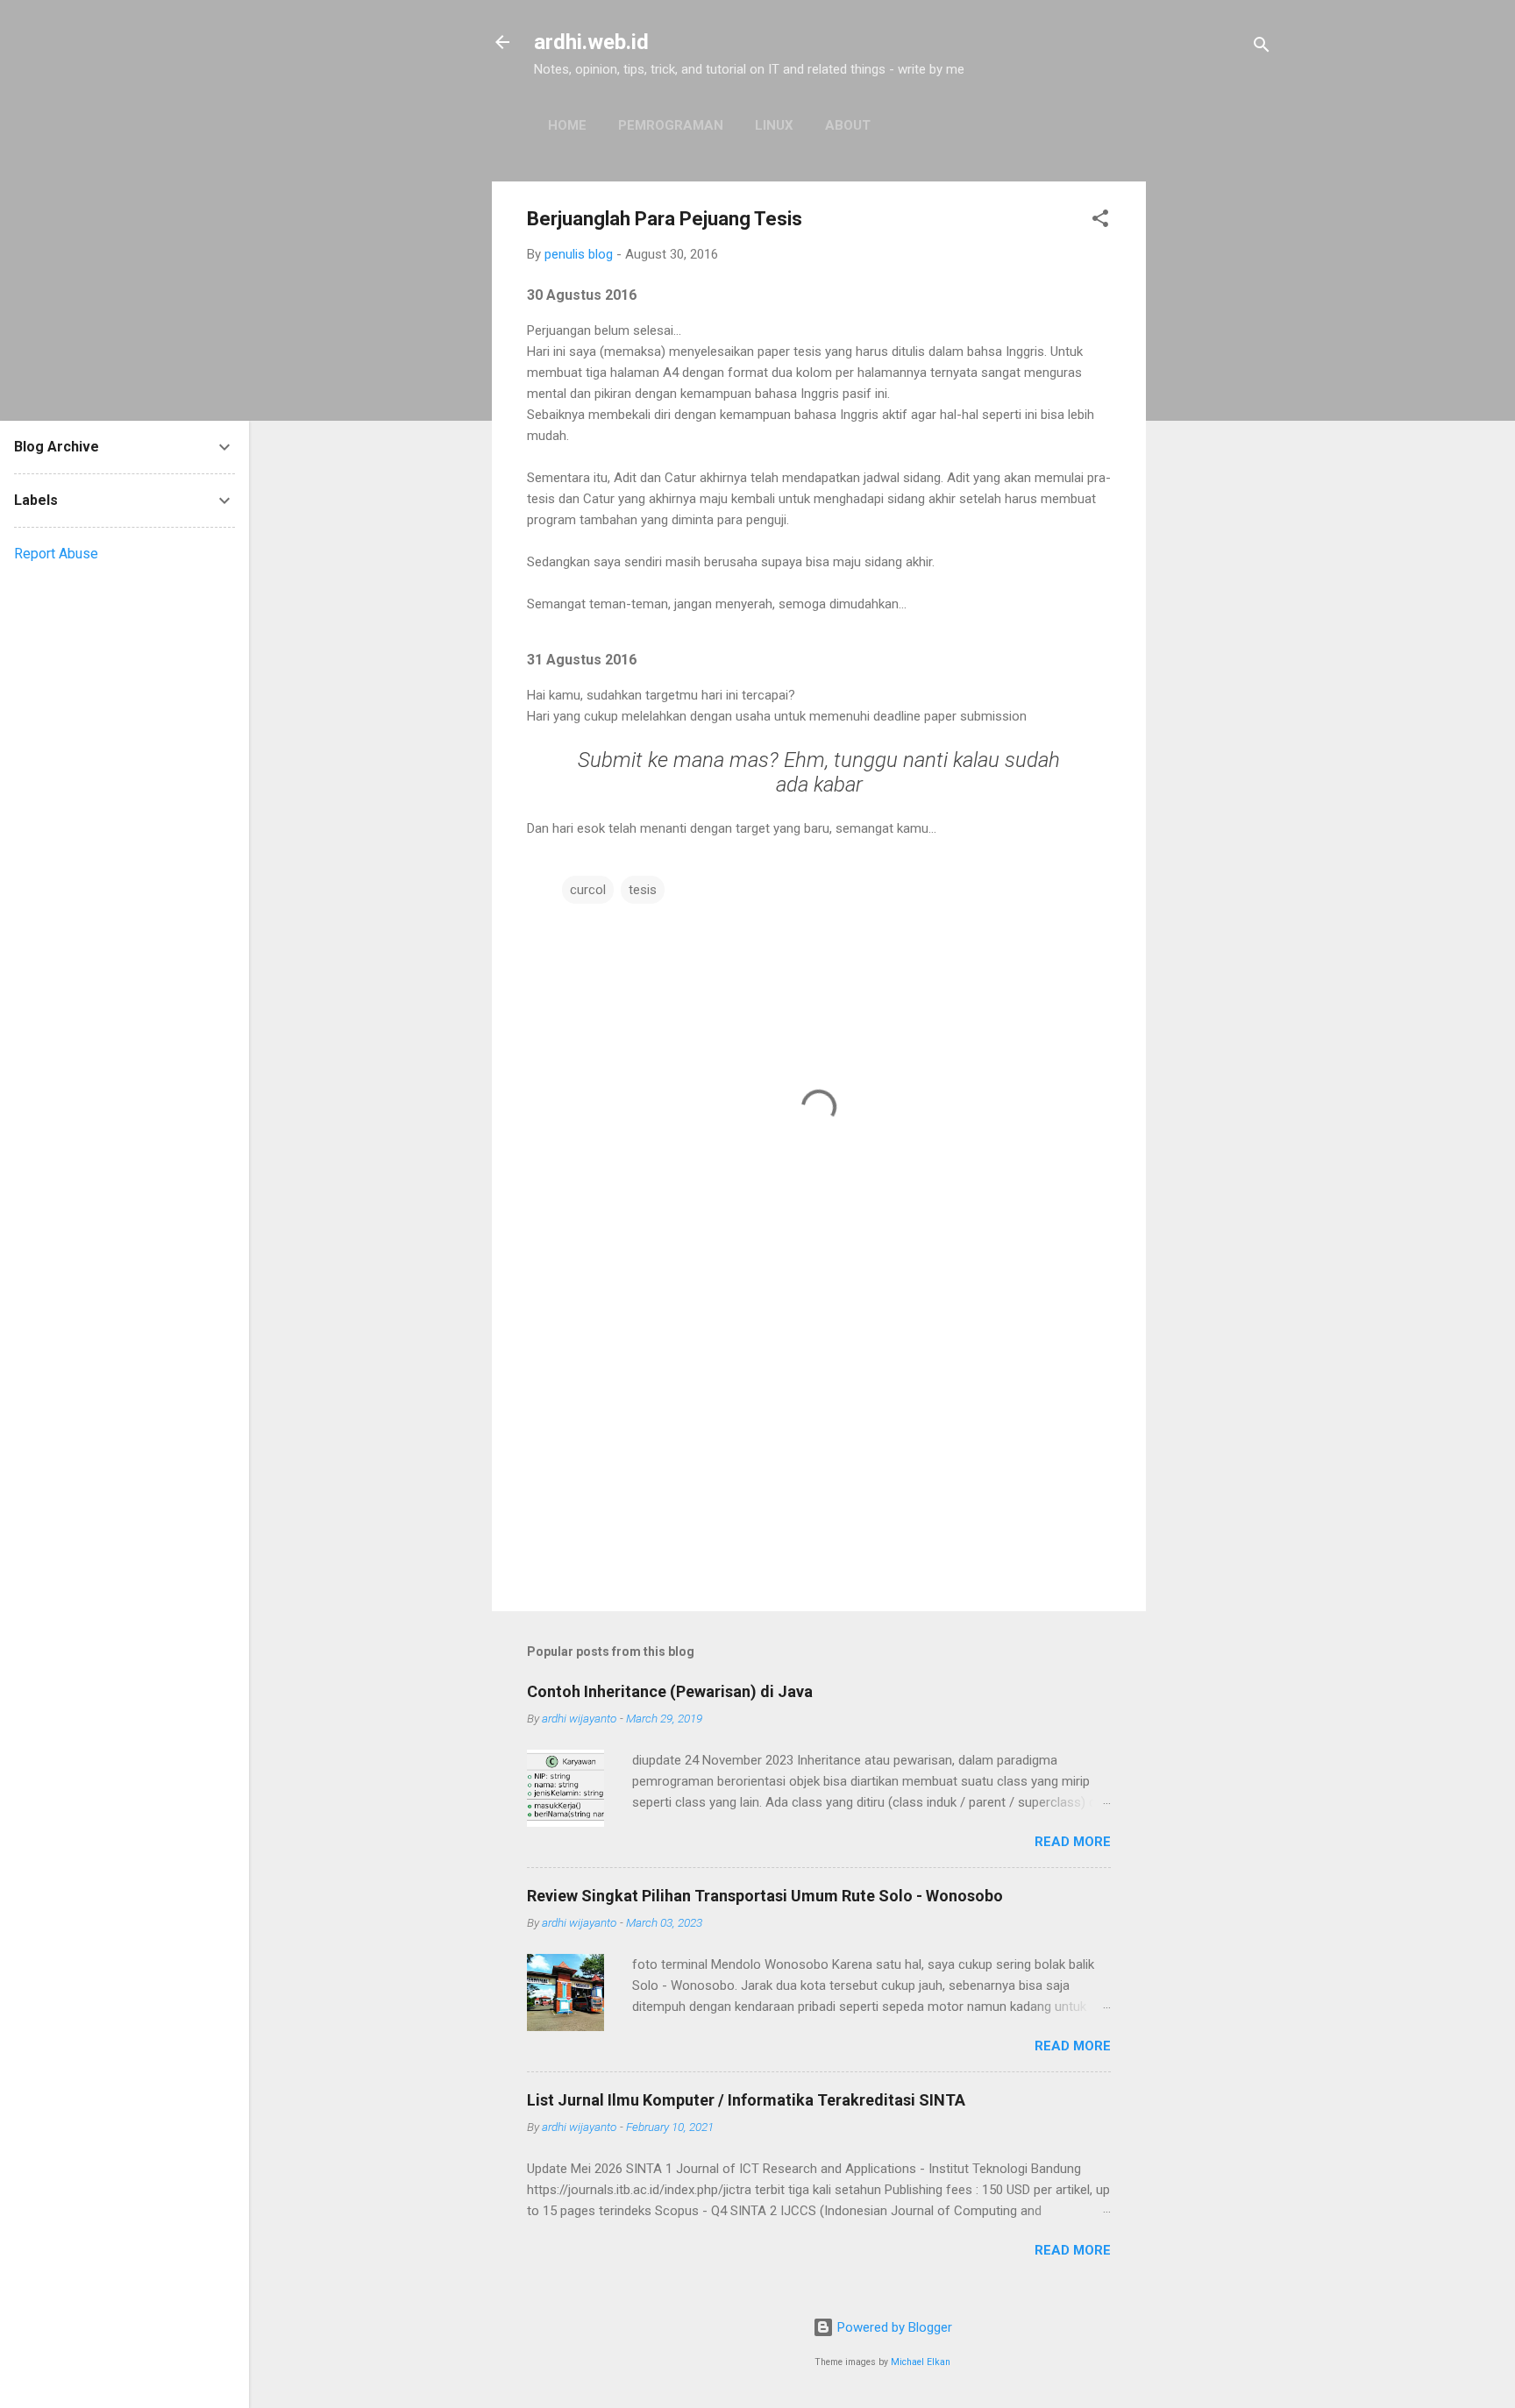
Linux (774, 125)
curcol (588, 890)
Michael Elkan (921, 2362)
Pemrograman (671, 125)
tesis (643, 890)
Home (567, 125)
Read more (1073, 1842)
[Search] (1262, 48)
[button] (1100, 221)
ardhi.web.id (591, 42)
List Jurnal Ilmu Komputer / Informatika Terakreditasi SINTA (746, 2100)
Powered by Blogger (893, 2327)
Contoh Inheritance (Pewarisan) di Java (670, 1691)
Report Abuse (56, 554)
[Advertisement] (1216, 444)
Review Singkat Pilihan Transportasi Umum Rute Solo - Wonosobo (765, 1896)
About (848, 125)
